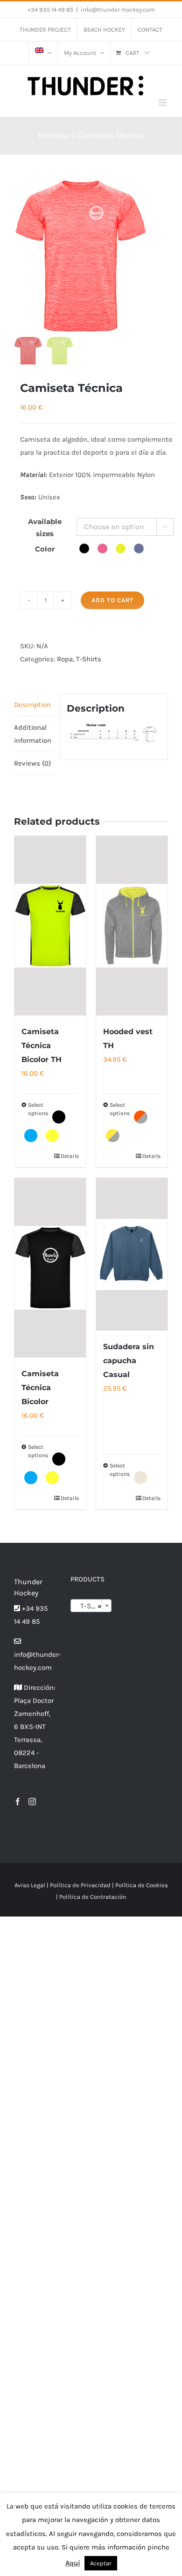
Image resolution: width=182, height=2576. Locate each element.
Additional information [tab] (33, 734)
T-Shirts (89, 659)
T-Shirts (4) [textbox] (93, 1606)
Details (70, 1156)
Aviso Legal (30, 1885)
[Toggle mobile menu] (163, 103)
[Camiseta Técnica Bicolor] (50, 1268)
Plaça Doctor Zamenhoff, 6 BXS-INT (34, 1714)
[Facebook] (18, 1802)
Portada (53, 135)
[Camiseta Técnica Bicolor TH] (50, 926)
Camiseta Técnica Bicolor (40, 1388)
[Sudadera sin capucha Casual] (132, 1254)
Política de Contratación (93, 1897)
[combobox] (91, 1606)
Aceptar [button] (101, 2563)
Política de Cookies (142, 1885)
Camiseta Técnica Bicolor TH (42, 1046)
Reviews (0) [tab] (32, 763)
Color (45, 549)
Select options (38, 1109)
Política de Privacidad (80, 1885)
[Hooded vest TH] (132, 926)
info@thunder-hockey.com (118, 10)
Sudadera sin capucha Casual (129, 1361)
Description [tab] (32, 705)
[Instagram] (32, 1802)
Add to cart (112, 600)
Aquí (73, 2563)
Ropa (65, 659)
